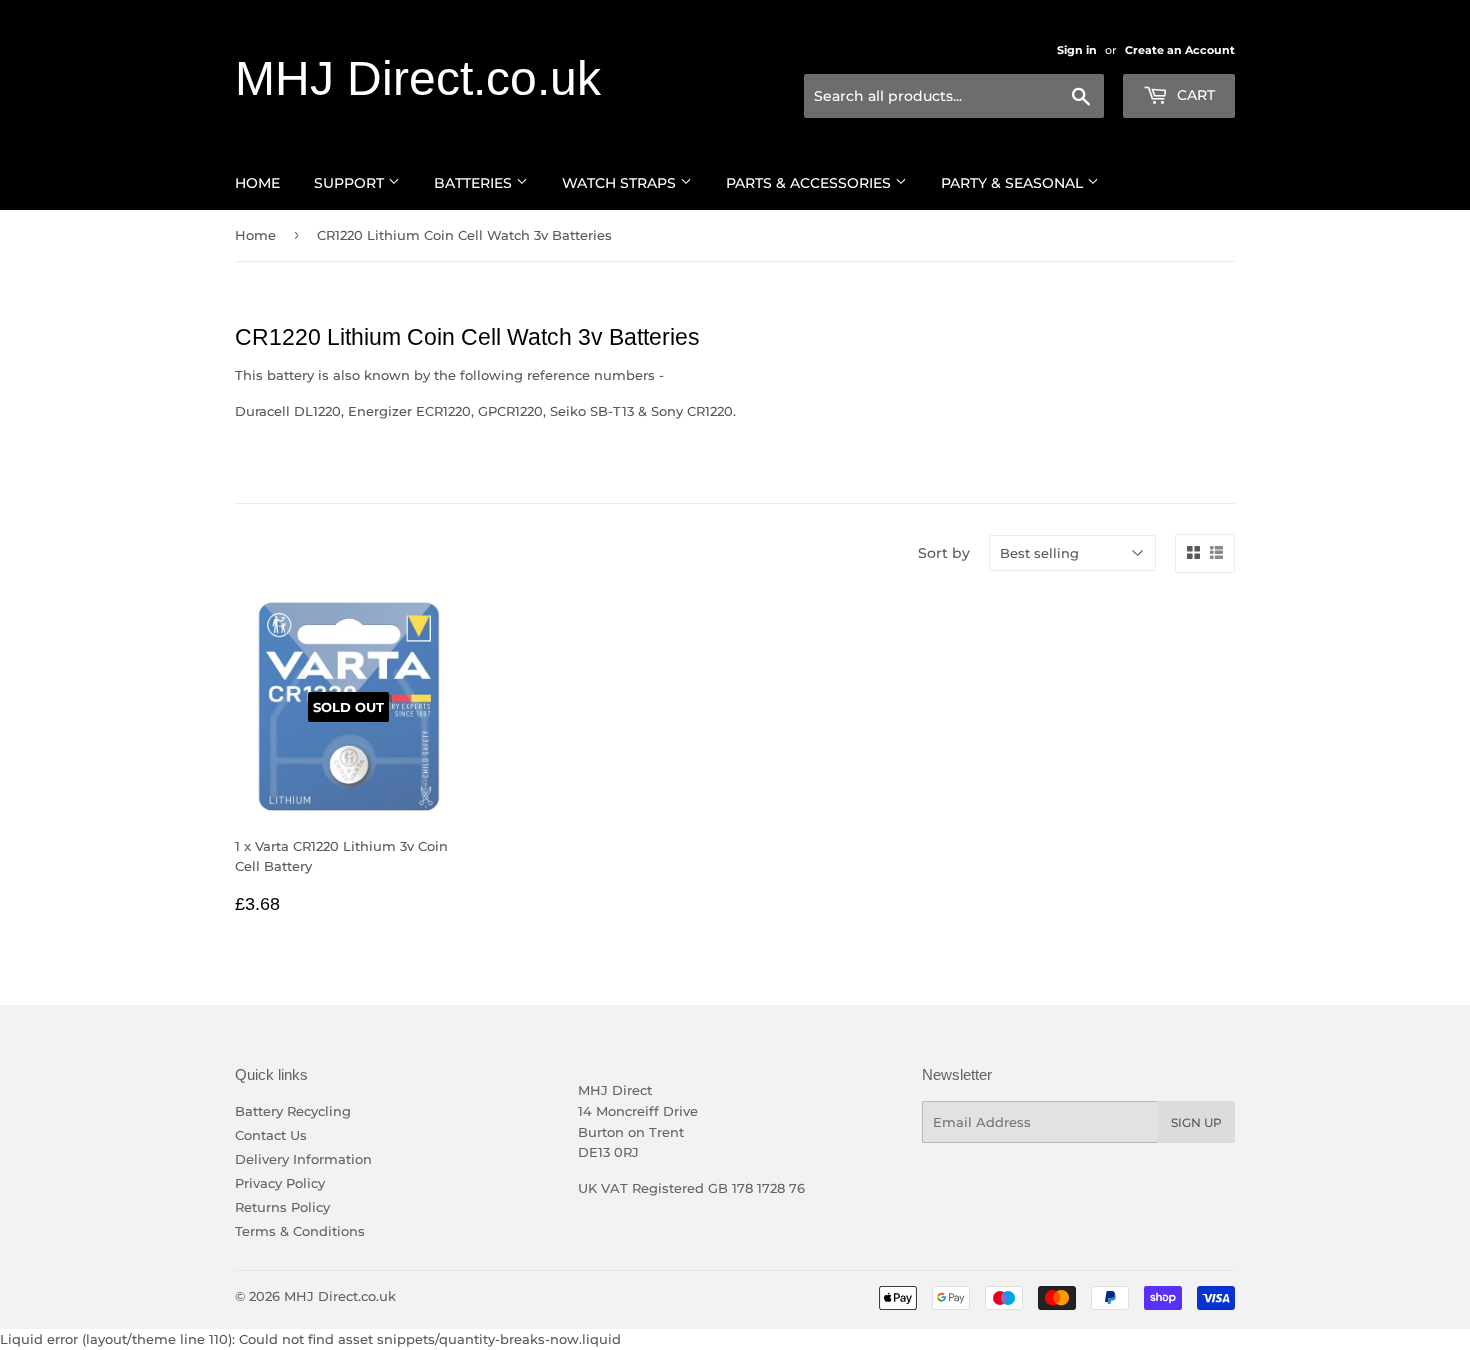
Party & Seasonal (1014, 183)
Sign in (1077, 50)
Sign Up (1196, 1122)
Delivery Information (303, 1159)
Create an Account (1180, 50)
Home (257, 183)
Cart (1194, 95)
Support (351, 183)
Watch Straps (621, 183)
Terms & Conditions (300, 1231)
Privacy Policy (280, 1183)
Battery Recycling (293, 1111)
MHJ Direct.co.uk (418, 78)
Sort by (944, 553)
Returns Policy (282, 1207)
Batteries (475, 183)
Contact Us (271, 1135)
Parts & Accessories (810, 183)
